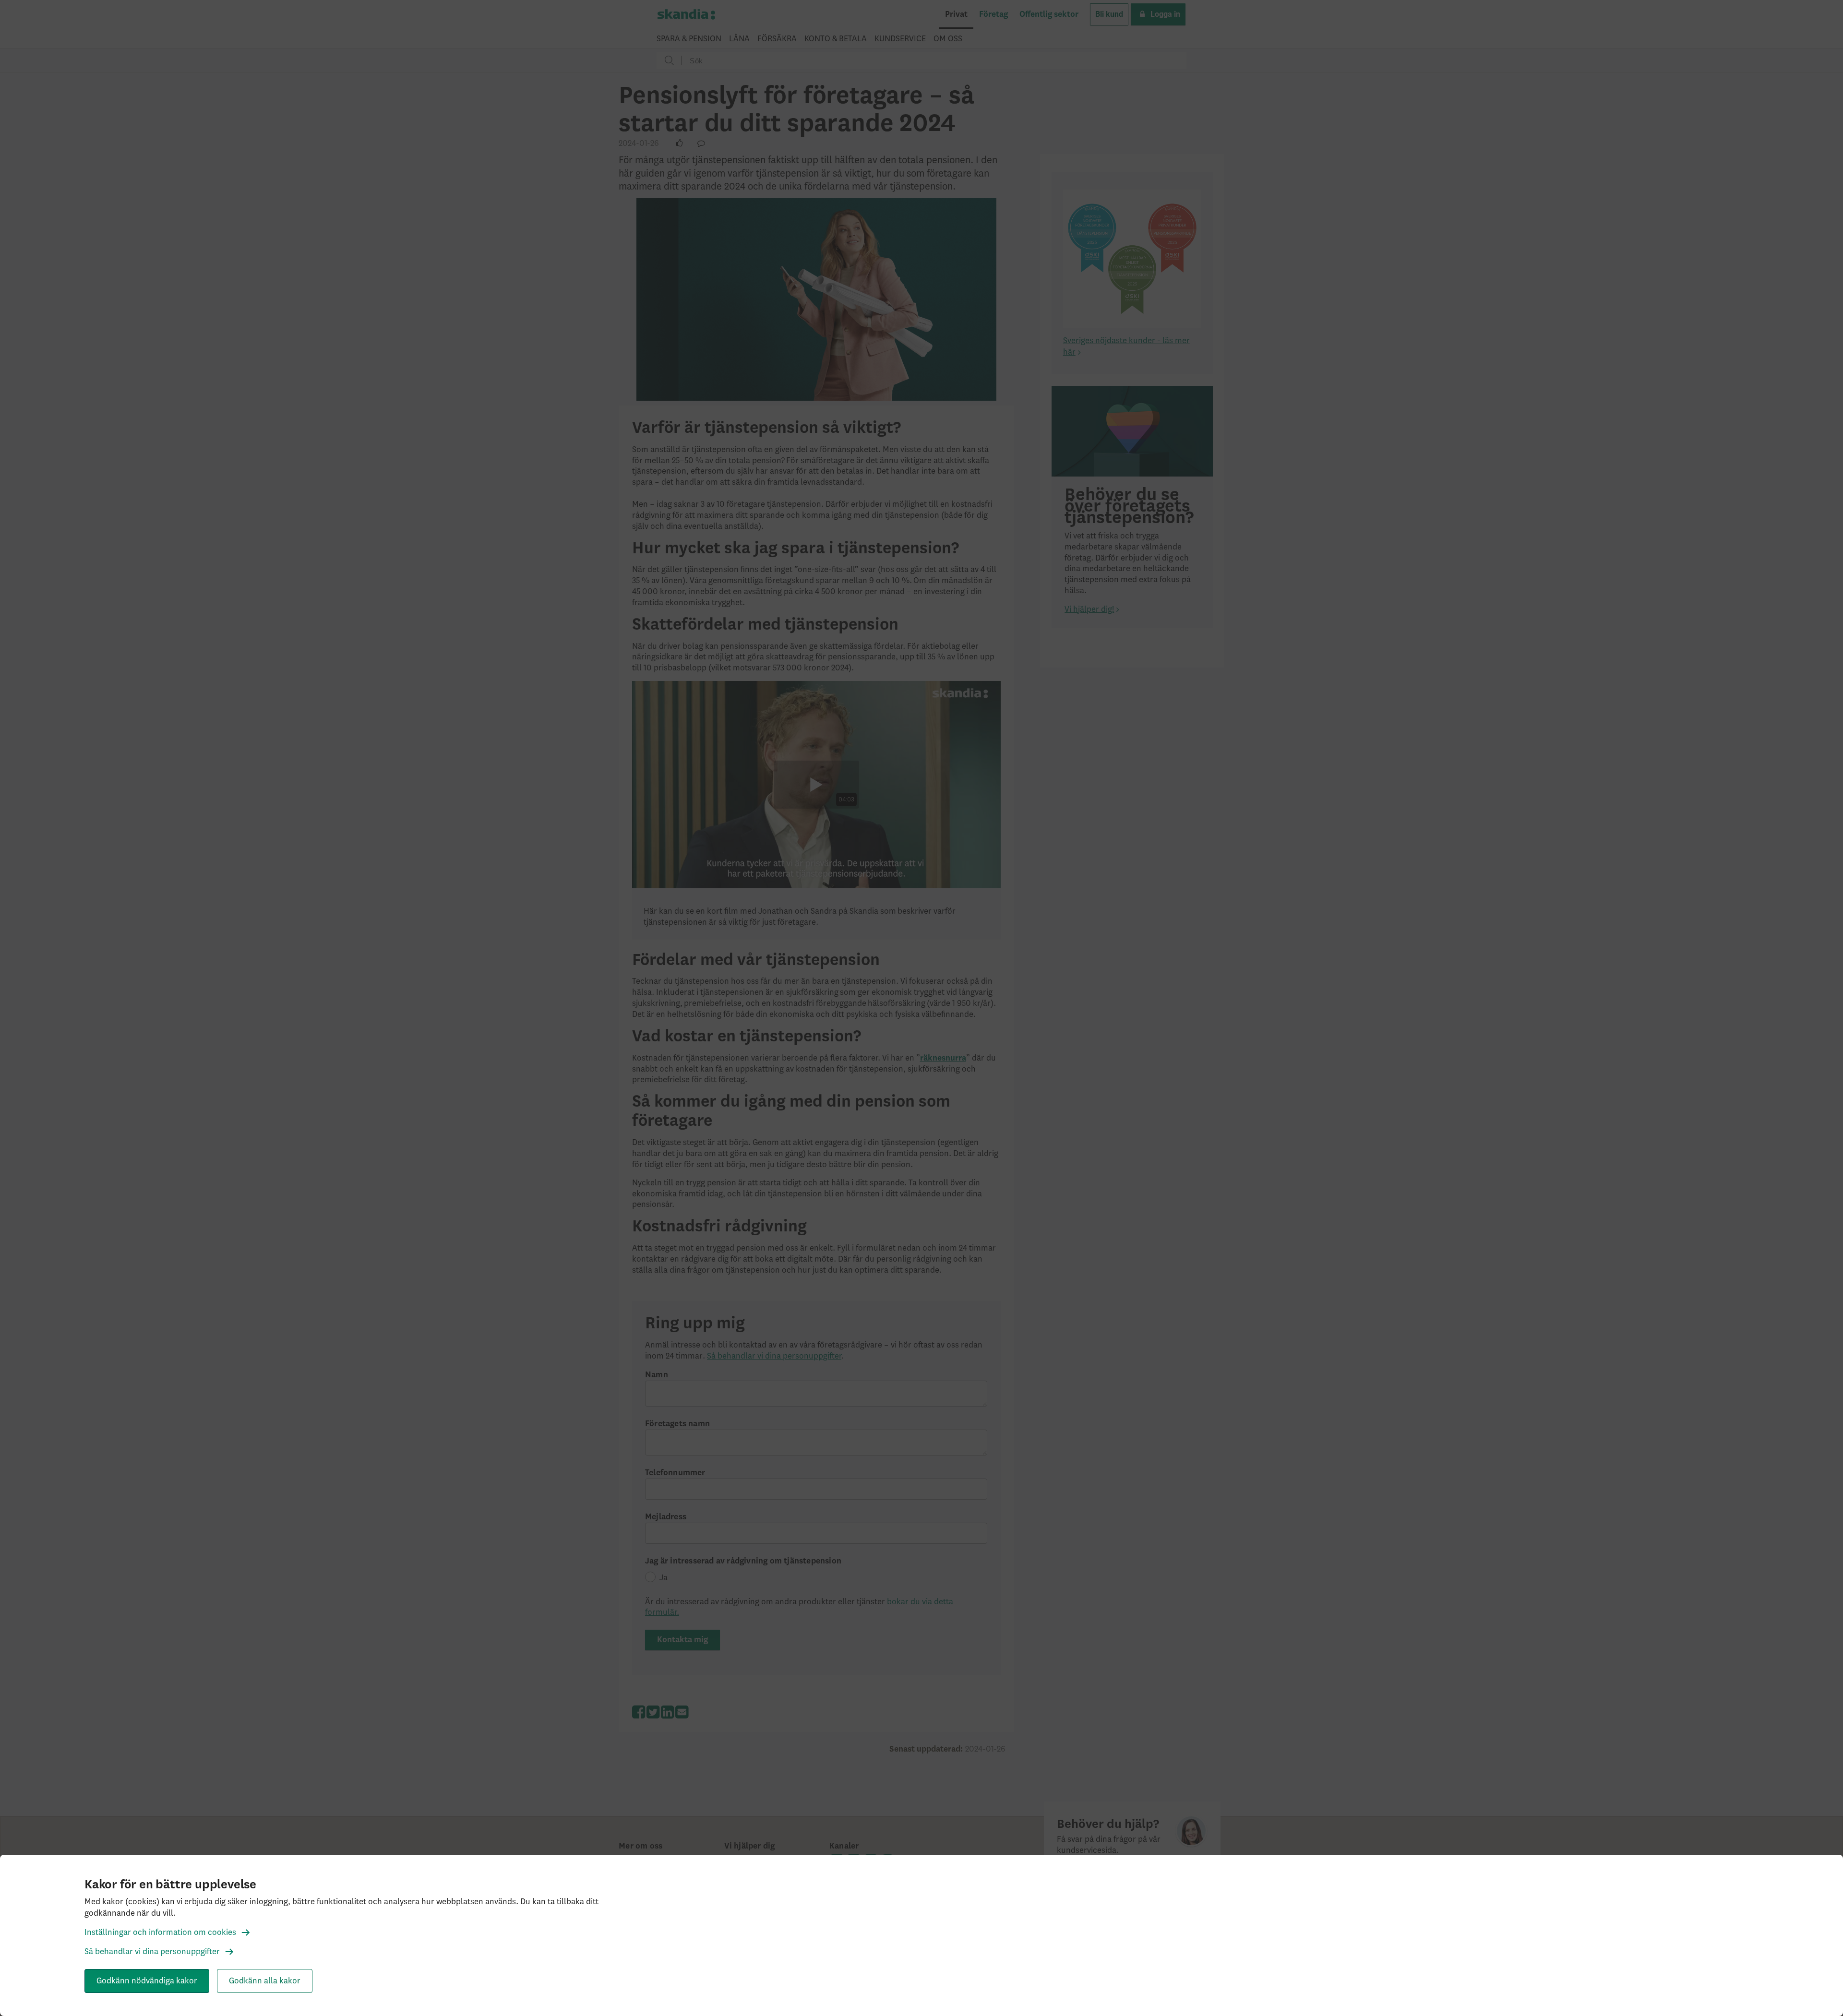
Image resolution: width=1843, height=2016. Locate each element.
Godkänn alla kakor (265, 1981)
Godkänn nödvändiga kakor (147, 1981)
